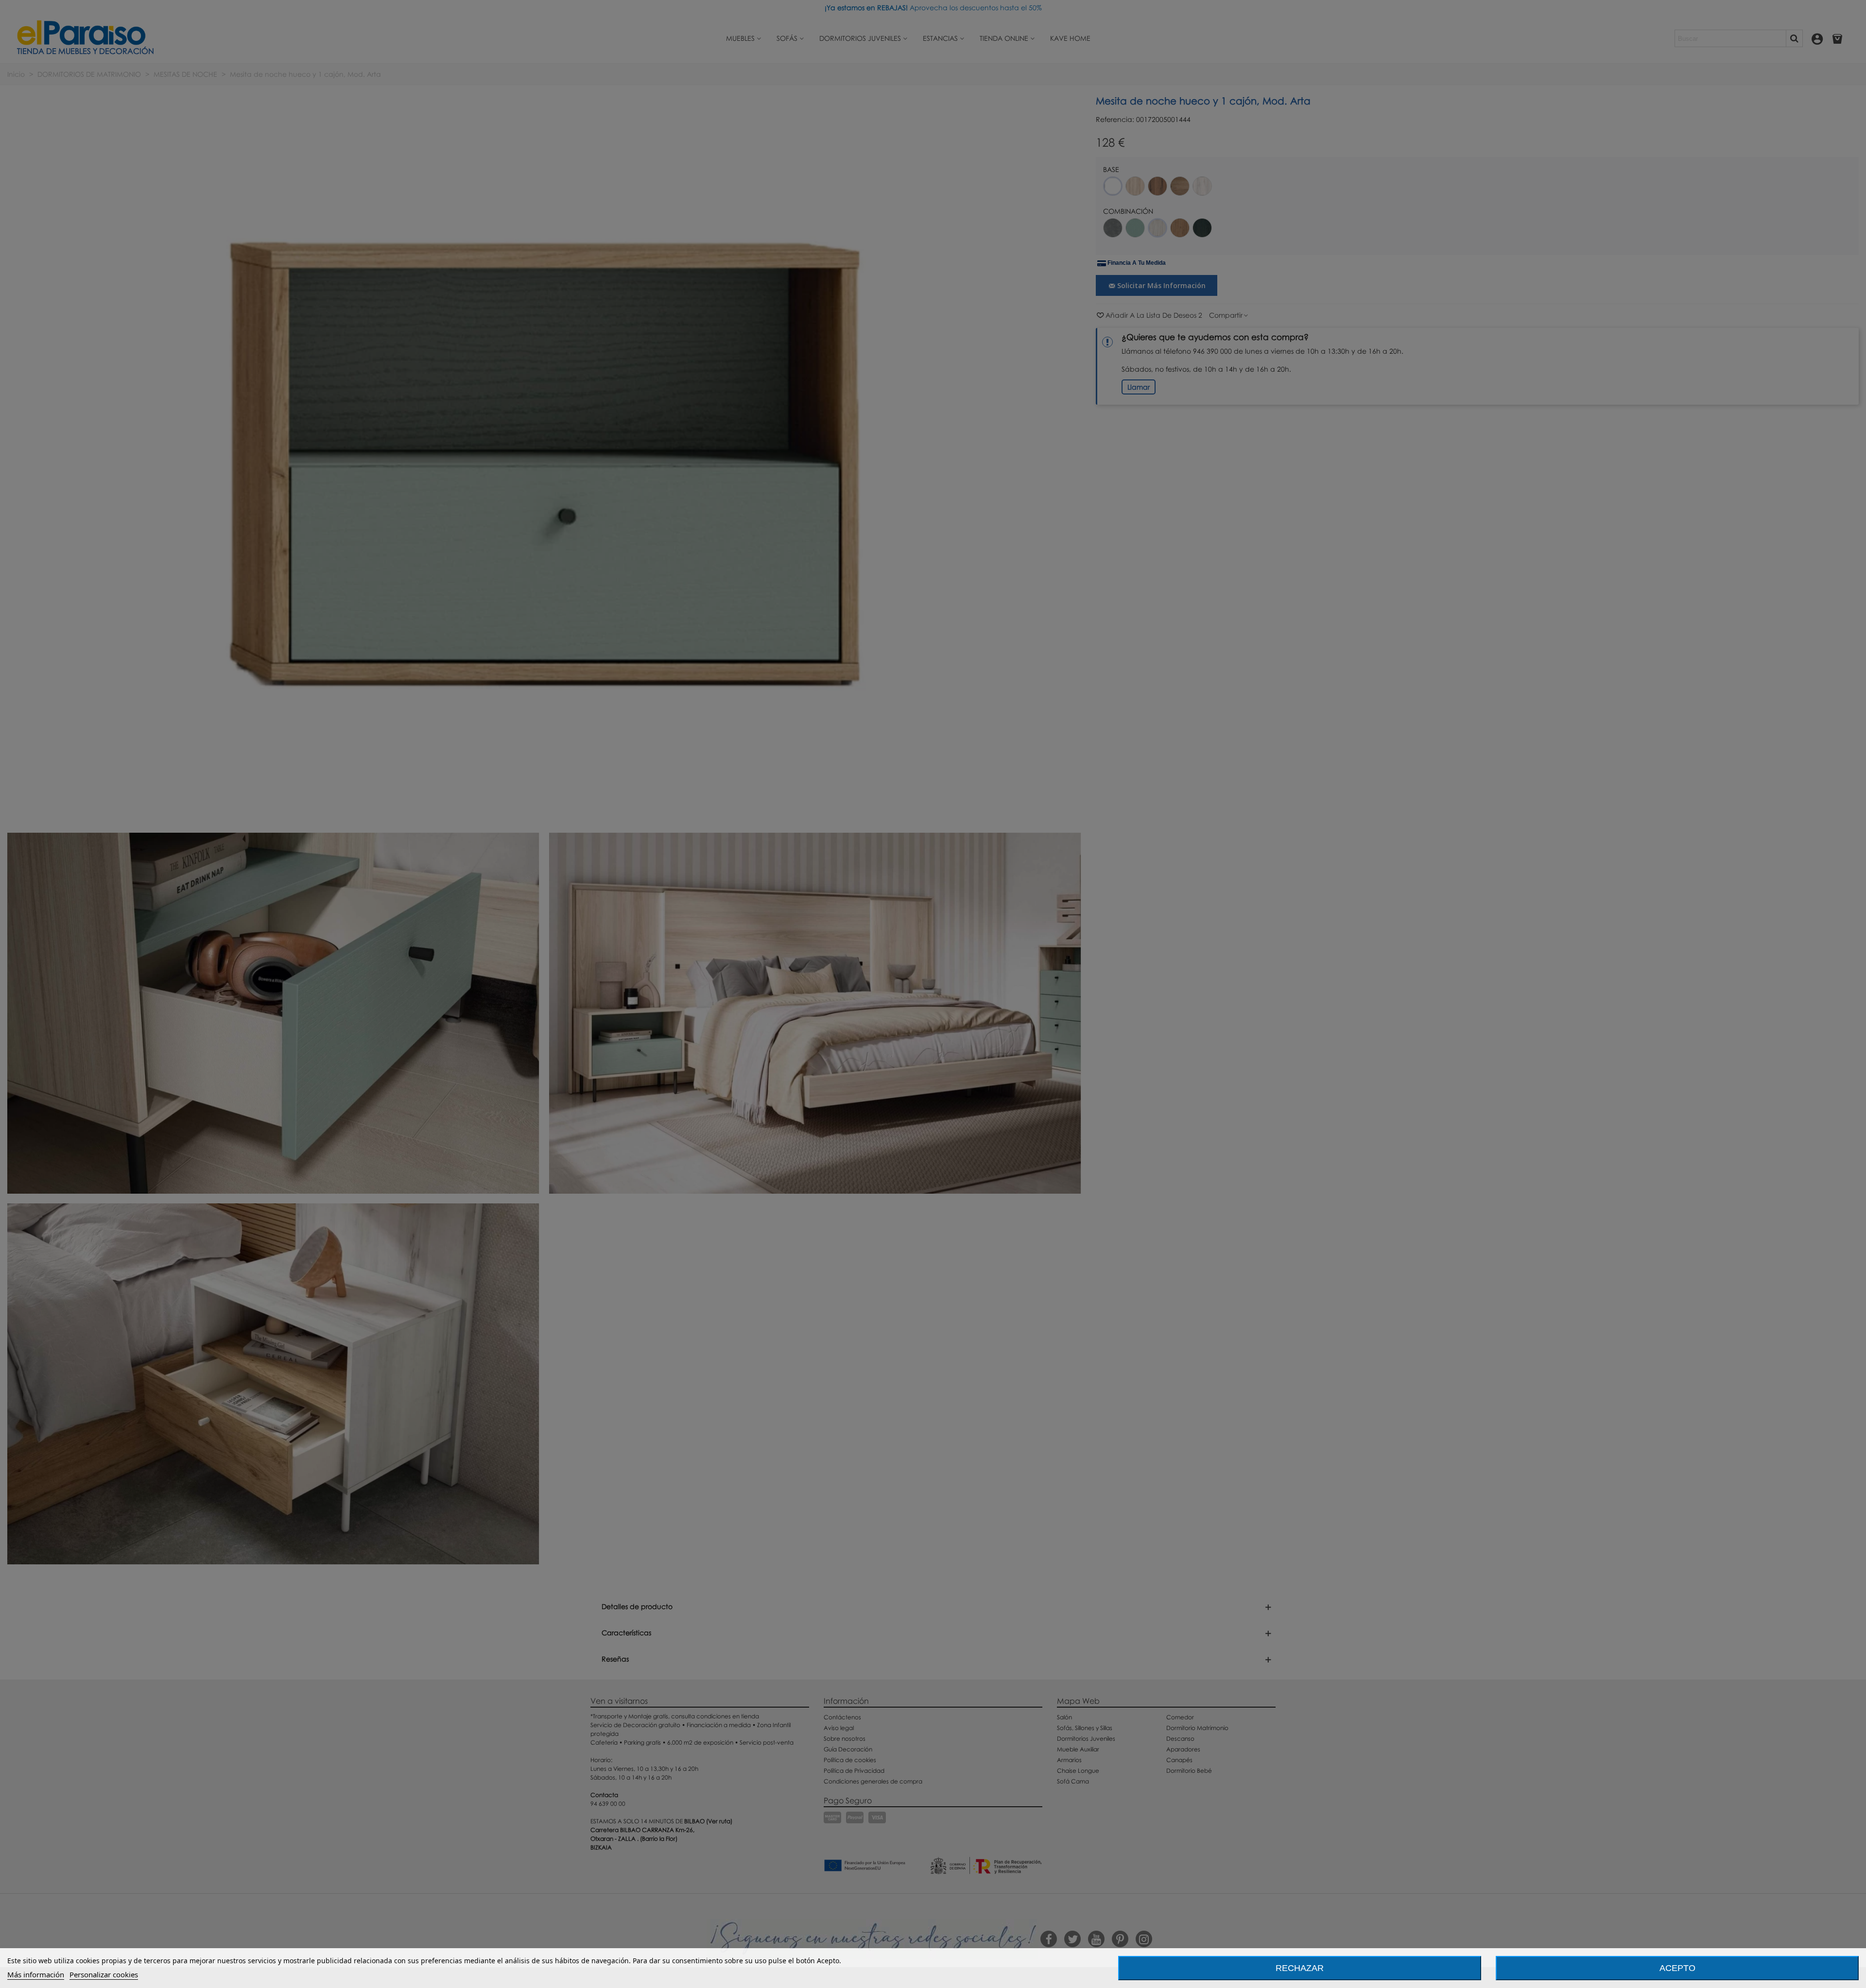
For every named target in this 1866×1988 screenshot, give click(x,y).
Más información (36, 1974)
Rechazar (1300, 1968)
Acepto (1677, 1968)
